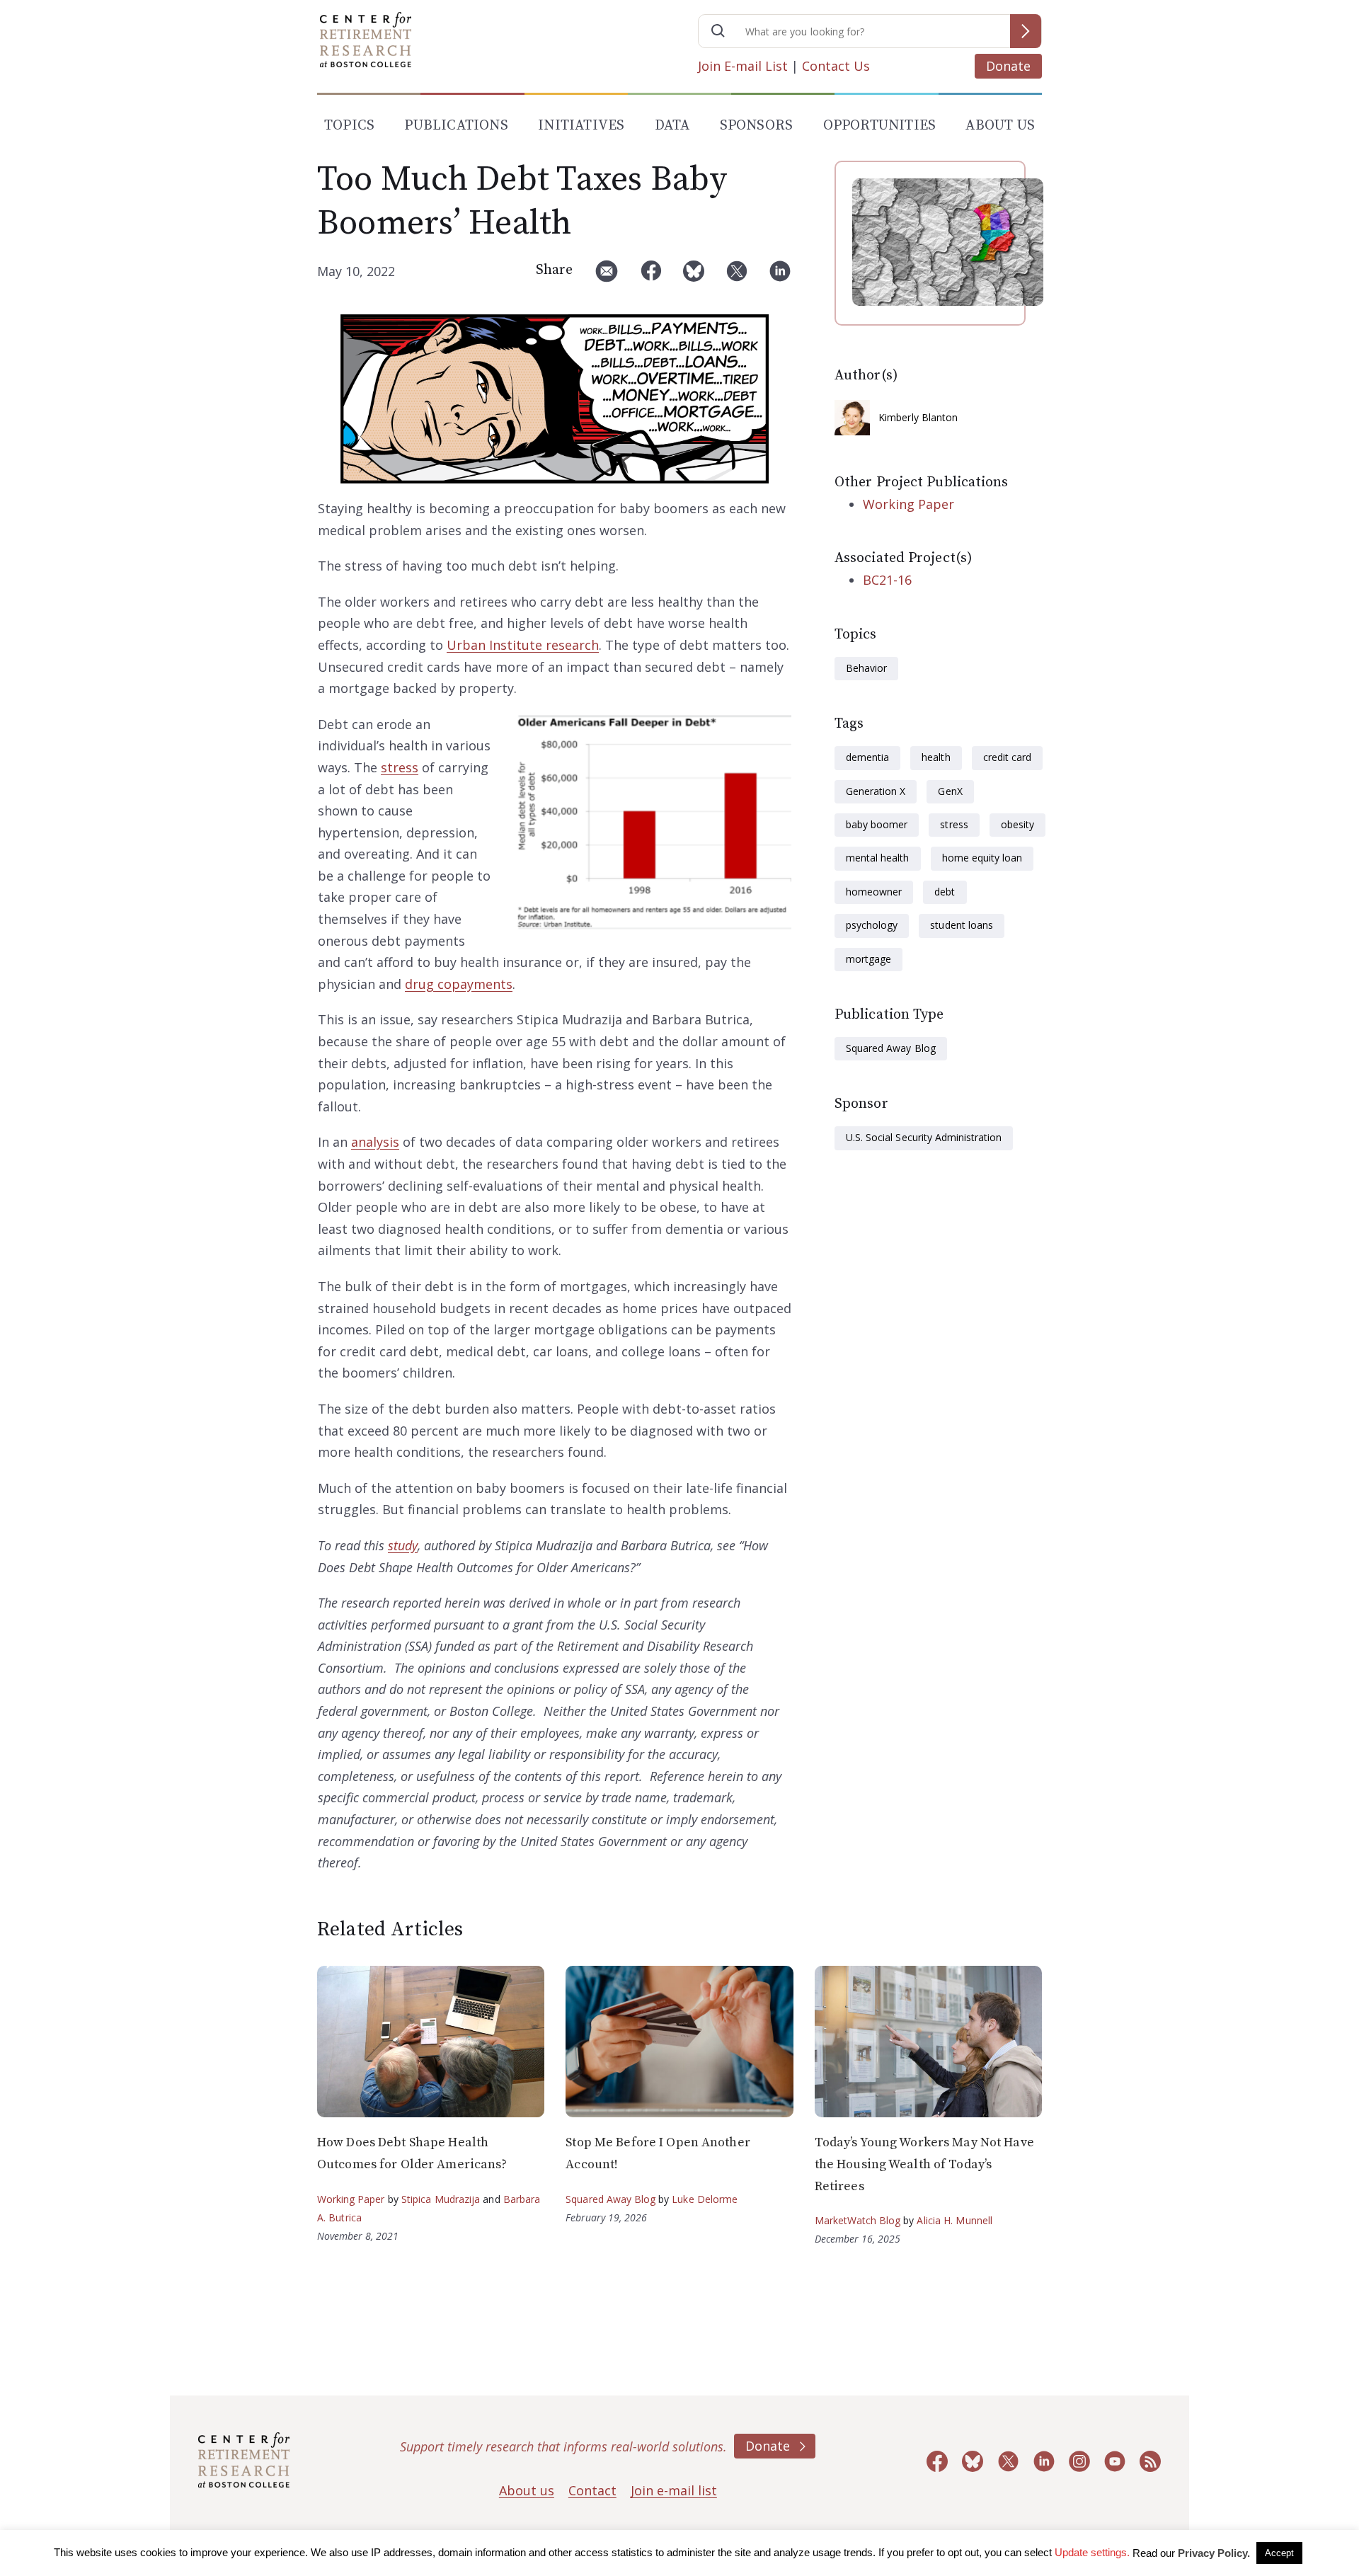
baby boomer (877, 824)
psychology (872, 925)
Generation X (876, 791)
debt (945, 892)
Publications (456, 126)
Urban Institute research (523, 645)
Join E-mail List (743, 66)
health (936, 757)
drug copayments (459, 984)
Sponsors (757, 126)
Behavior (866, 668)
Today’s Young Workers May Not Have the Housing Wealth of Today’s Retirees (924, 2164)
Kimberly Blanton (918, 417)
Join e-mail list (674, 2490)
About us (527, 2490)
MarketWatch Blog (858, 2220)
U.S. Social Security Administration (924, 1137)
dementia (867, 757)
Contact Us (836, 66)
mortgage (868, 959)
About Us (1000, 126)
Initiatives (581, 126)
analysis (375, 1142)
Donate (1008, 66)
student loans (962, 925)
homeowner (874, 892)
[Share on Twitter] (737, 276)
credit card (1007, 757)
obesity (1017, 824)
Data (672, 126)
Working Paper (908, 504)
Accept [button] (1279, 2553)
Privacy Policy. (1214, 2553)
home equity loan (982, 858)
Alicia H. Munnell (954, 2220)
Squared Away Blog (891, 1048)
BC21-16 (887, 580)
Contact (592, 2490)
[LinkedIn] (780, 276)
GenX (950, 791)
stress (400, 767)
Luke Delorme (705, 2199)
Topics (349, 126)
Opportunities (880, 126)
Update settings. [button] (1092, 2552)
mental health (878, 858)
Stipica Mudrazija (441, 2199)
